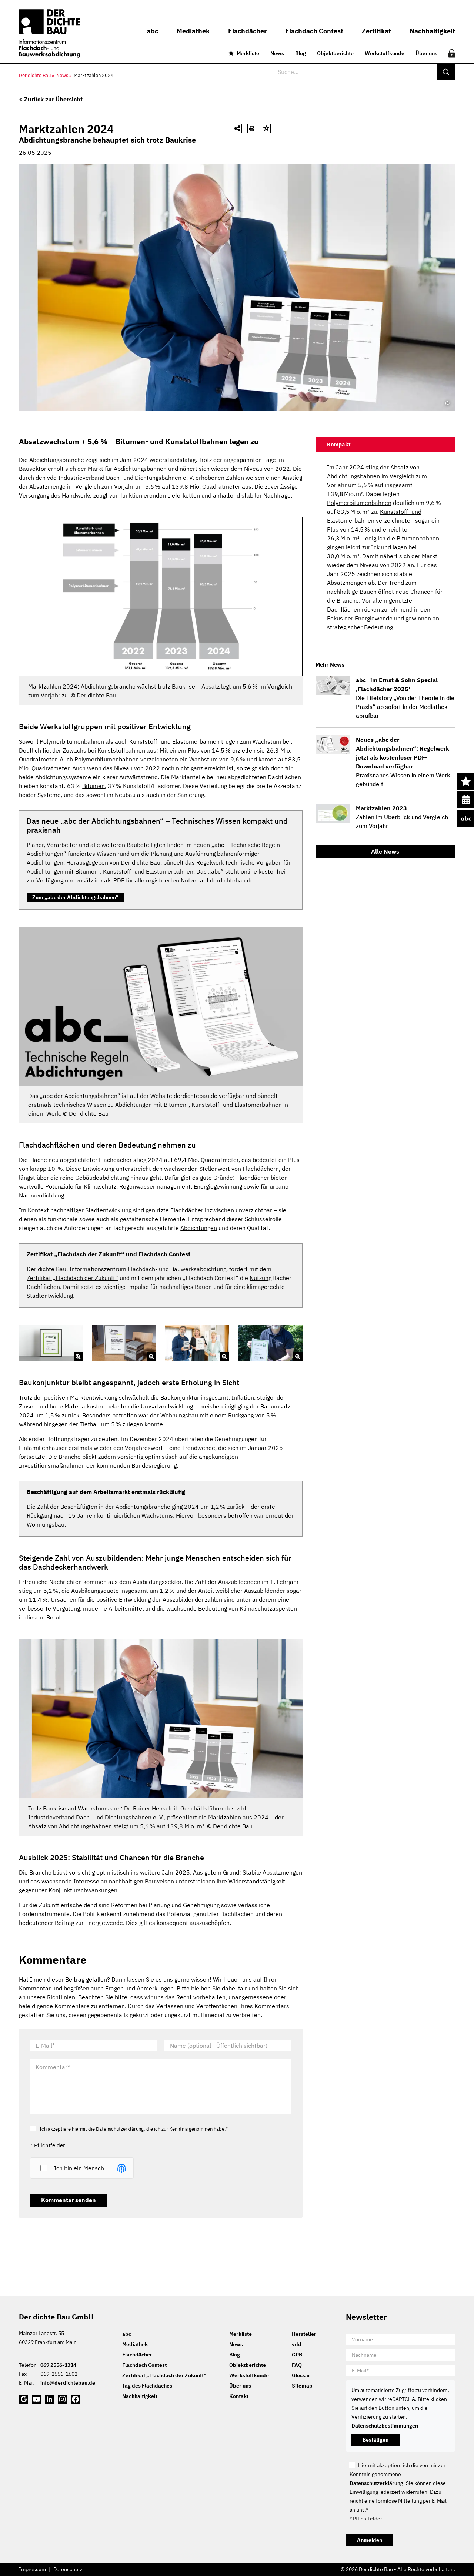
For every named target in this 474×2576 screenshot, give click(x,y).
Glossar (301, 2375)
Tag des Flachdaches (147, 2386)
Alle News (385, 851)
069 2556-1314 (58, 2365)
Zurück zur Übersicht (53, 99)
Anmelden (370, 2540)
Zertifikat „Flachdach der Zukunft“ (76, 1254)
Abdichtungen (45, 862)
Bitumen (94, 786)
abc (466, 818)
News (277, 53)
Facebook (75, 2399)
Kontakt (239, 2396)
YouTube (36, 2399)
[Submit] (446, 72)
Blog (301, 53)
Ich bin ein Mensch (79, 2168)
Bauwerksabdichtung (198, 1269)
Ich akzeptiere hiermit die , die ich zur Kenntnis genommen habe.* (134, 2129)
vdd (297, 2344)
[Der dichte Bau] (49, 34)
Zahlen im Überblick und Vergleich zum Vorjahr (402, 817)
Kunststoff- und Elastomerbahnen (174, 741)
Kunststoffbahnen (121, 750)
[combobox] (363, 72)
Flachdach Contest (144, 2365)
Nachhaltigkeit (140, 2396)
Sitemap (302, 2386)
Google (24, 2399)
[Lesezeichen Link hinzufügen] (266, 128)
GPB (297, 2355)
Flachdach (153, 1254)
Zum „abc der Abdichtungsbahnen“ (75, 897)
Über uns (426, 53)
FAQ (297, 2365)
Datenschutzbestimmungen (385, 2426)
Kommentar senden (69, 2200)
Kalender (466, 800)
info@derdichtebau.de (68, 2383)
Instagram (62, 2399)
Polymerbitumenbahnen (72, 741)
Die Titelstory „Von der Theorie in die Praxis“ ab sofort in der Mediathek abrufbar (405, 698)
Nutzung (261, 1278)
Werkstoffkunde (385, 53)
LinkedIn (49, 2399)
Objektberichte (335, 53)
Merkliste (248, 53)
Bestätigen (375, 2440)
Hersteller (304, 2334)
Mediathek (135, 2344)
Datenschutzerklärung (120, 2129)
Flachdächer (137, 2355)
